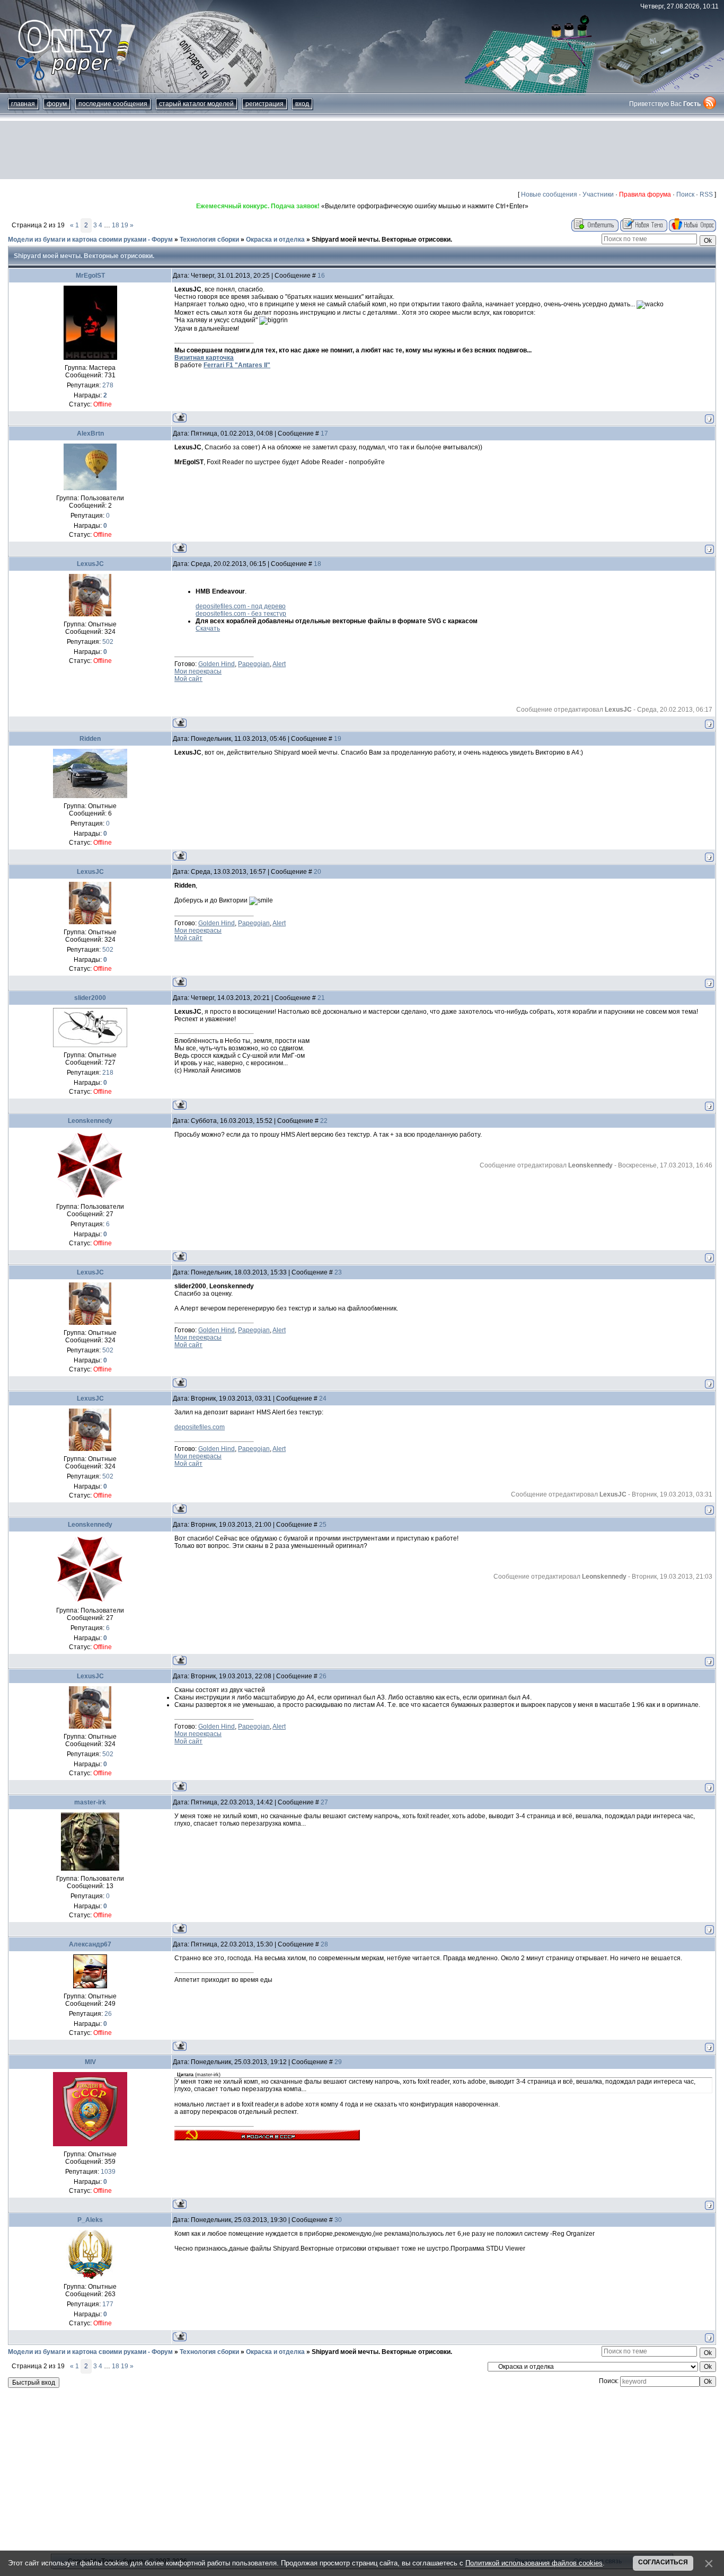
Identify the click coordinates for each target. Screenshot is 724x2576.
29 (338, 2062)
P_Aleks (90, 2220)
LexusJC (90, 564)
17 (324, 433)
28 (324, 1944)
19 (125, 225)
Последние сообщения (113, 104)
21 (321, 998)
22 (324, 1121)
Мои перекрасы (198, 671)
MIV (90, 2062)
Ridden (90, 739)
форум (57, 104)
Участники (598, 194)
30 (338, 2220)
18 (116, 225)
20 (317, 872)
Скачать (208, 628)
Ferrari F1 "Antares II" (237, 365)
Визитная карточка (204, 358)
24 (323, 1398)
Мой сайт (188, 679)
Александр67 (90, 1944)
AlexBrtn (90, 433)
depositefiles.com (200, 1427)
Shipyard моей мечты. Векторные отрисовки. (382, 240)
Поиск (685, 194)
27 (324, 1802)
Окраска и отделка (275, 240)
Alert (279, 664)
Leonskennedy (90, 1121)
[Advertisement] (362, 150)
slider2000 (90, 998)
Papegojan (254, 664)
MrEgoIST (90, 276)
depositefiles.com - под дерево (241, 606)
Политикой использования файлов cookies (534, 2563)
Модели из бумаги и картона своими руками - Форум (90, 240)
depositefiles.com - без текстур (241, 614)
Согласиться (663, 2562)
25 (323, 1525)
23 (338, 1272)
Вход (302, 104)
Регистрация (264, 104)
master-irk (90, 1802)
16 (321, 276)
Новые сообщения (549, 194)
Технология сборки (209, 240)
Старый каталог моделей (196, 104)
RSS (706, 194)
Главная (23, 104)
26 (323, 1676)
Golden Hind (217, 664)
